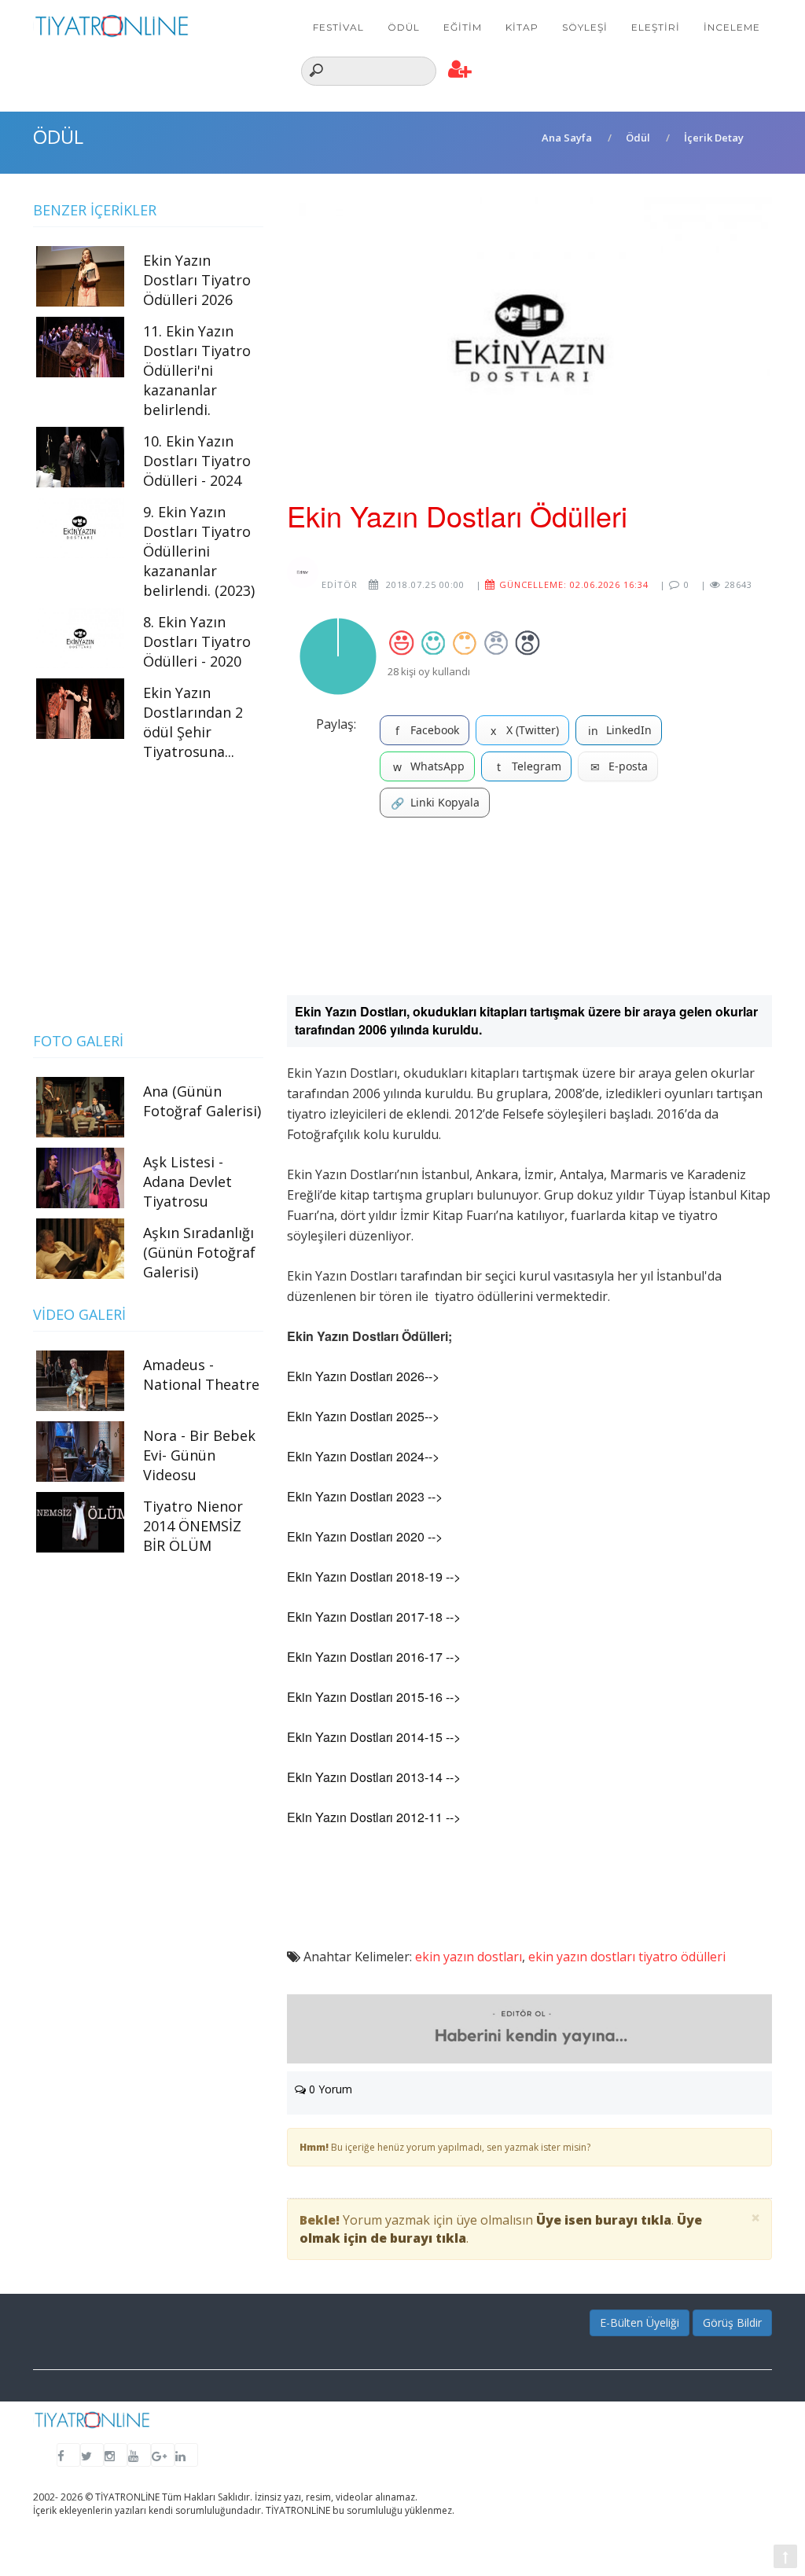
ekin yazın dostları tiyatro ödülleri (627, 1957)
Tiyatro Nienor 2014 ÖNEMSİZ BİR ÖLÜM (193, 1526)
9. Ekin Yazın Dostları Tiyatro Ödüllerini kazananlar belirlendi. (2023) (199, 551)
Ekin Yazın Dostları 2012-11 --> (374, 1817)
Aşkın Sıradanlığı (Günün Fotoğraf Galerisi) (199, 1252)
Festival (338, 27)
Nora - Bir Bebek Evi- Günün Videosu (199, 1455)
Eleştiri (656, 27)
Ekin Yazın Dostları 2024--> (363, 1456)
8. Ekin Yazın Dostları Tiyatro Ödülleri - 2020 (197, 641)
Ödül (404, 27)
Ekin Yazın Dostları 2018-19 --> (374, 1576)
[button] (460, 70)
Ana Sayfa (567, 138)
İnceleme (732, 27)
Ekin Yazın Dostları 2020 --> (365, 1536)
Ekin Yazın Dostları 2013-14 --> (374, 1777)
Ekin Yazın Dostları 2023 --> (365, 1496)
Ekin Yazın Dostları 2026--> (363, 1376)
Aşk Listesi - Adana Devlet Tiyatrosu (187, 1181)
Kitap (522, 27)
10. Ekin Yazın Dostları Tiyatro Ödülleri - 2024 (197, 461)
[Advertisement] (529, 912)
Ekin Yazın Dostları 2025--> (363, 1416)
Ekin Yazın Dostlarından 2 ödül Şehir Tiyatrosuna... (193, 722)
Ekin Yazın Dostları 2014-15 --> (374, 1737)
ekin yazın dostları (469, 1957)
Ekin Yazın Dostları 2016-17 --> (374, 1657)
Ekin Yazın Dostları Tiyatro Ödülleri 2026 (197, 280)
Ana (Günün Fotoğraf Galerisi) (202, 1101)
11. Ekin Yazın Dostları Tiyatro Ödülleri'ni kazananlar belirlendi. (197, 370)
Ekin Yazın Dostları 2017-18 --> (374, 1617)
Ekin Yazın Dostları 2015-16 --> (374, 1697)
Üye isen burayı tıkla (604, 2220)
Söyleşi (585, 27)
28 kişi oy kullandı (429, 671)
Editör (338, 584)
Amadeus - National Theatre (201, 1374)
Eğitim (463, 27)
